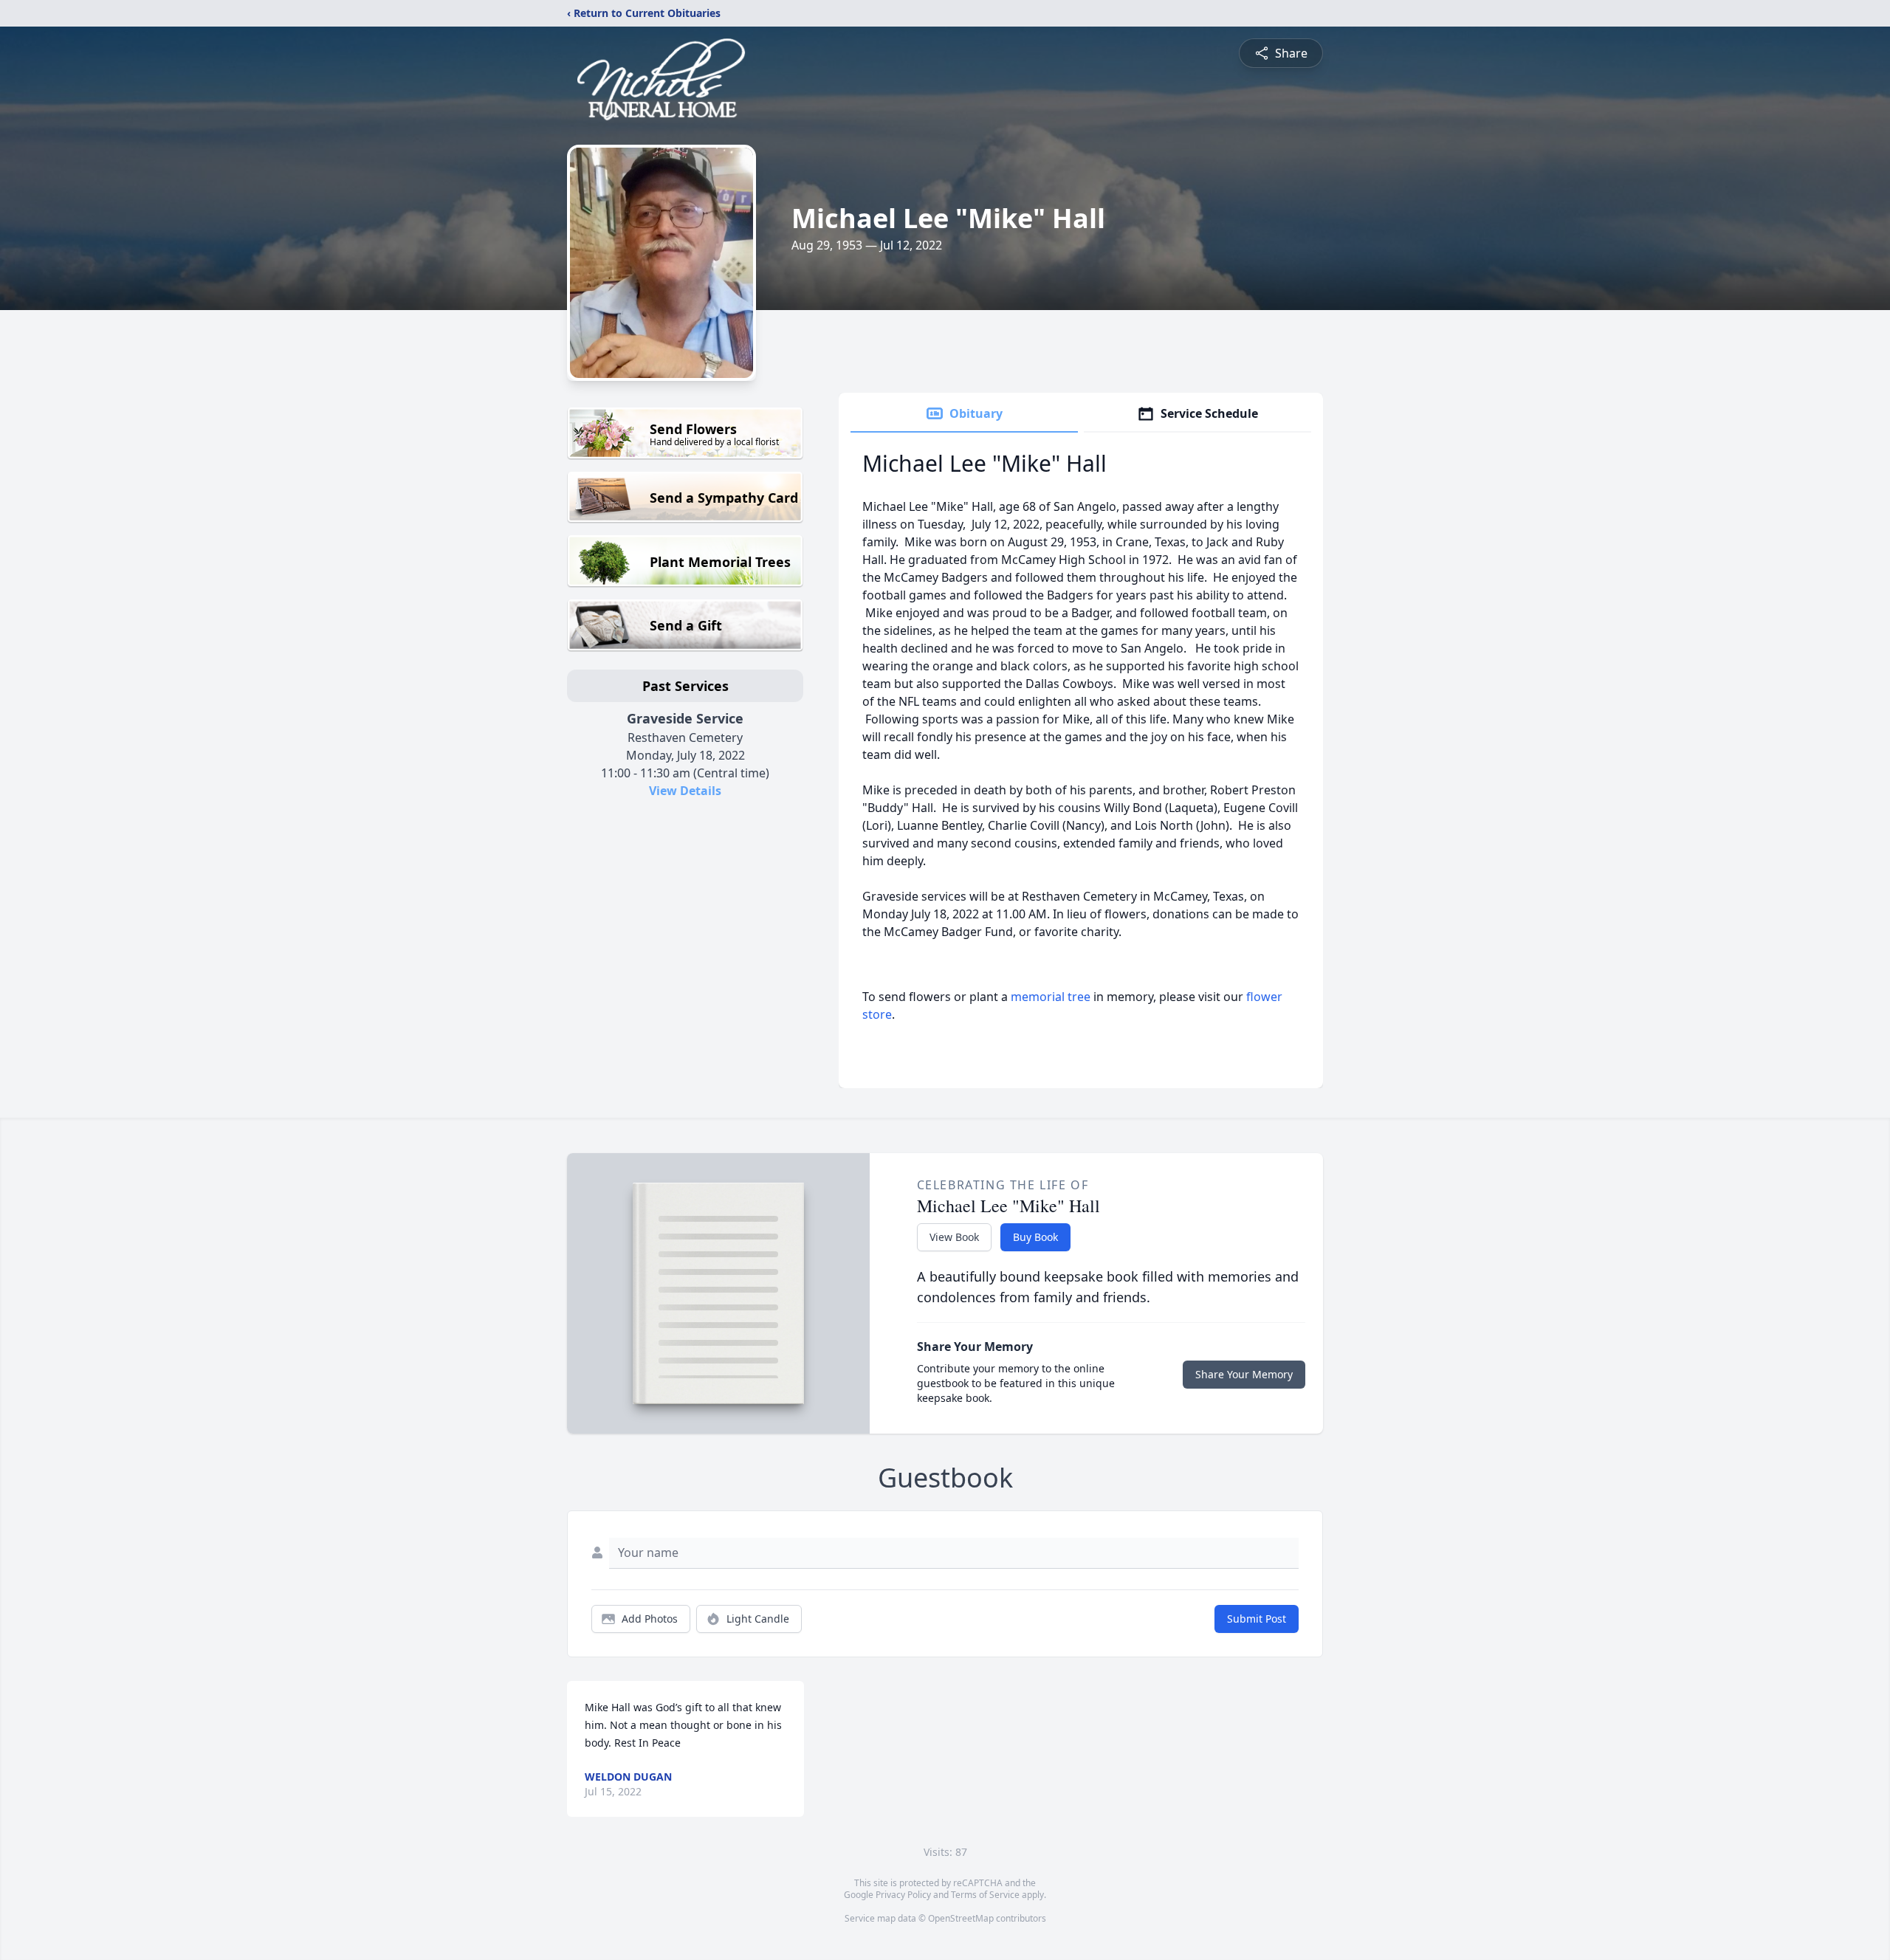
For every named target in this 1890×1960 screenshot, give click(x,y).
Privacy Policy (903, 1895)
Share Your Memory (1244, 1374)
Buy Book (1035, 1237)
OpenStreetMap (961, 1918)
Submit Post (1257, 1619)
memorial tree (1051, 997)
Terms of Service (985, 1895)
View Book (954, 1237)
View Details (685, 791)
